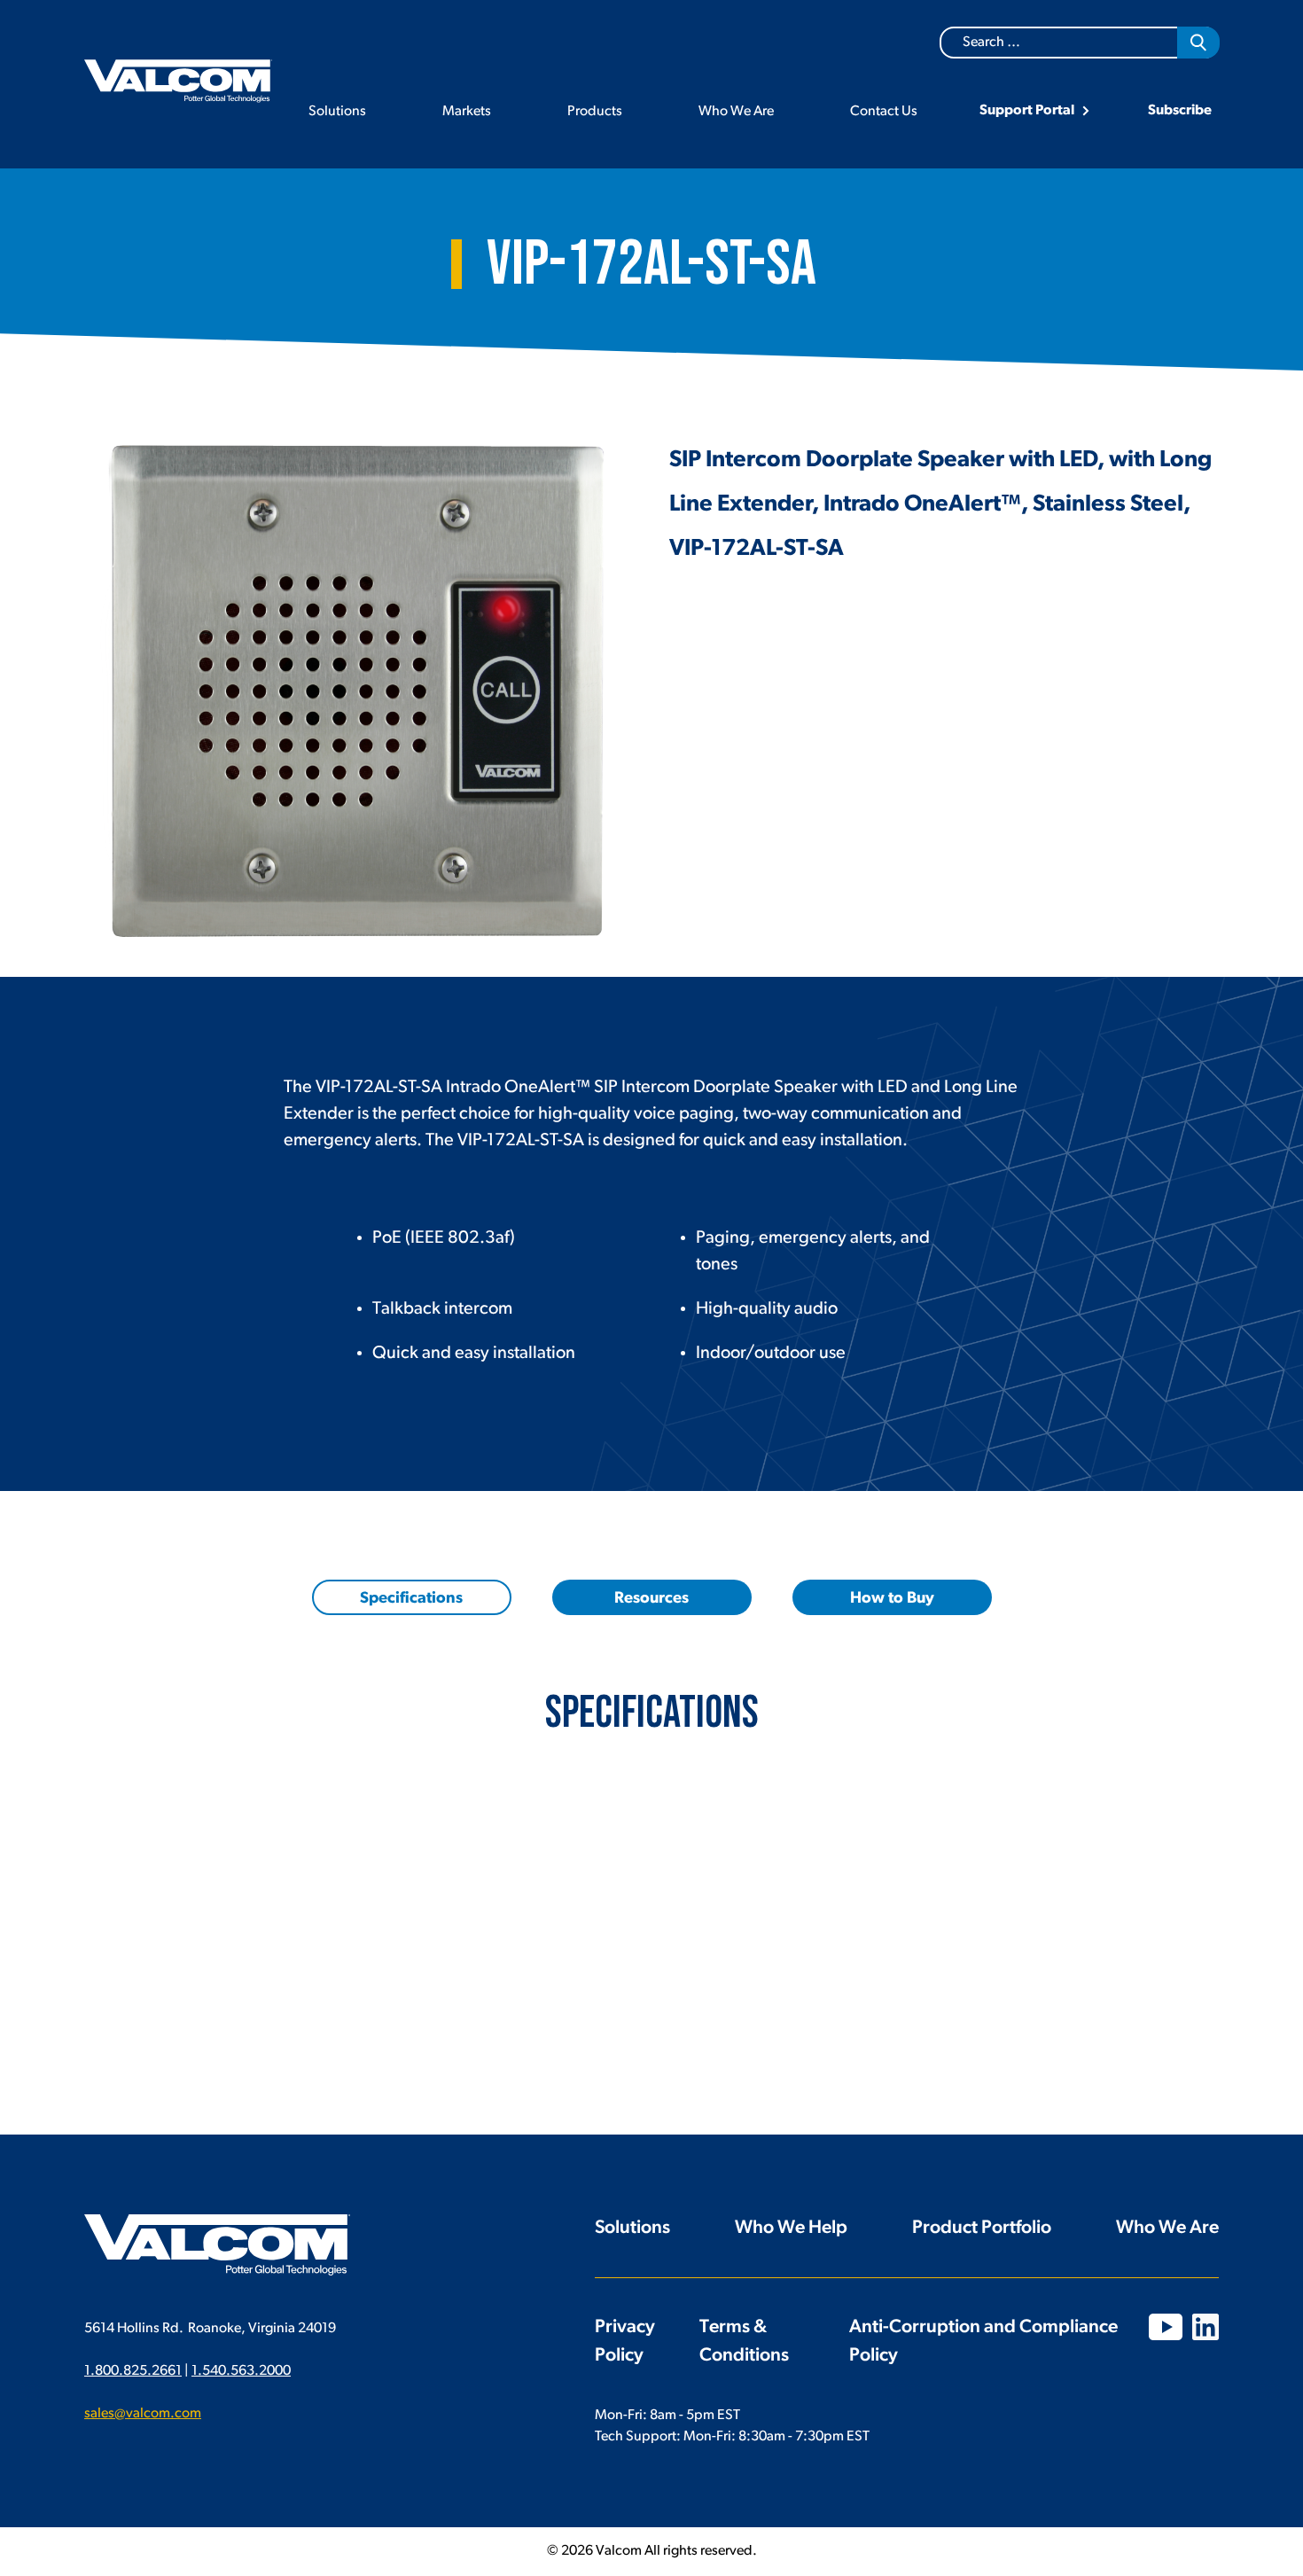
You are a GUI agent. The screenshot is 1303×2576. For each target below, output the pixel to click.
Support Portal (1027, 111)
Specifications (411, 1599)
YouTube (1166, 2327)
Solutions (337, 112)
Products (595, 112)
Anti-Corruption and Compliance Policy (983, 2342)
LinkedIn (1205, 2327)
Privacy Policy (625, 2342)
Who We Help (791, 2228)
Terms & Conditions (744, 2342)
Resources (651, 1599)
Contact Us (884, 112)
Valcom (178, 81)
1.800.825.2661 (133, 2371)
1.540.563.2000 (241, 2371)
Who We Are (736, 112)
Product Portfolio (982, 2228)
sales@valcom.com (143, 2414)
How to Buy (892, 1599)
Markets (467, 112)
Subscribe (1180, 111)
